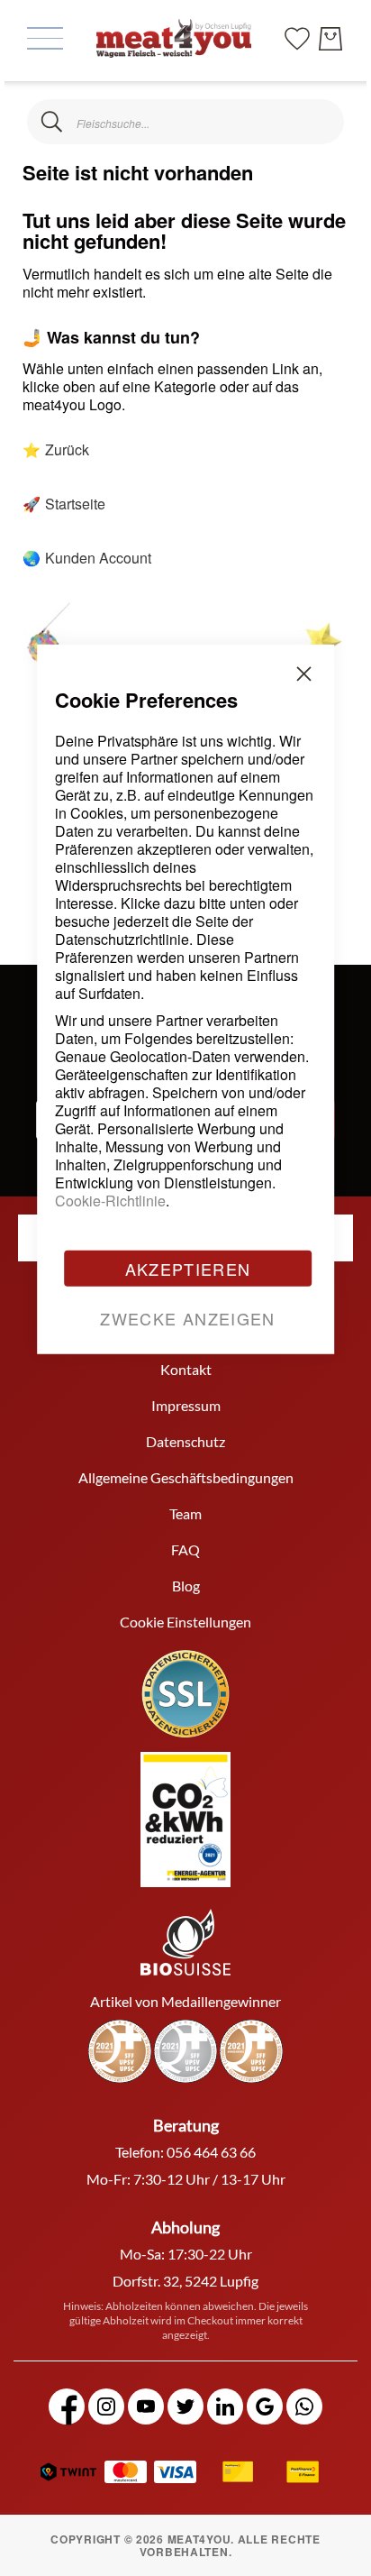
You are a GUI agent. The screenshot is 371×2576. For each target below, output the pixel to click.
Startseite (75, 504)
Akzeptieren (188, 1268)
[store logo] (174, 38)
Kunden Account (98, 558)
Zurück (67, 449)
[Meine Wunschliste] (297, 37)
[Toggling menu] (45, 38)
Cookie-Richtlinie (110, 1200)
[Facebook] (67, 2406)
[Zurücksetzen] (319, 122)
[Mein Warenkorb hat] (330, 39)
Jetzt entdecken (235, 2462)
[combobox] (185, 122)
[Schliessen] (52, 122)
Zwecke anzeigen (187, 1317)
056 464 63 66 (211, 2152)
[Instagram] (106, 2406)
